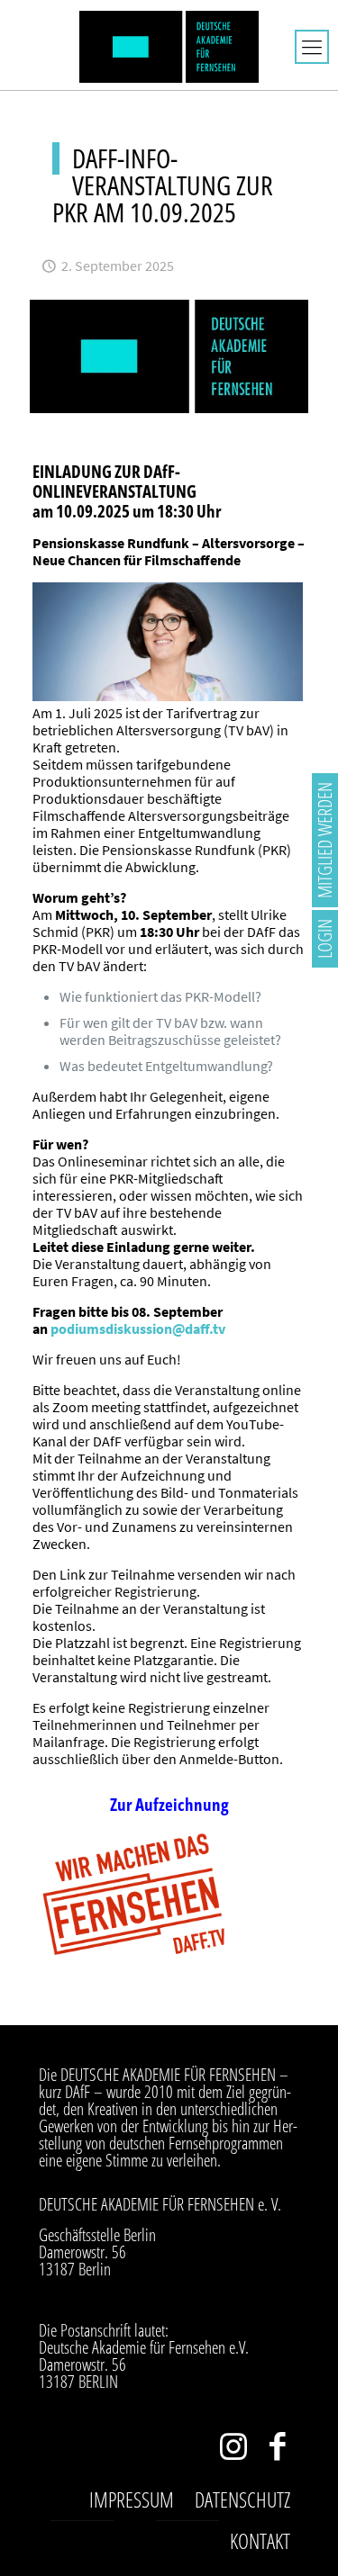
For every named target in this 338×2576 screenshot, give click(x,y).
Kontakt (260, 2541)
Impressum (132, 2499)
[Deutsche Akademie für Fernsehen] (169, 45)
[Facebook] (277, 2450)
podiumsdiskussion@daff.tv (138, 1329)
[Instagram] (233, 2450)
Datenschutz (242, 2499)
